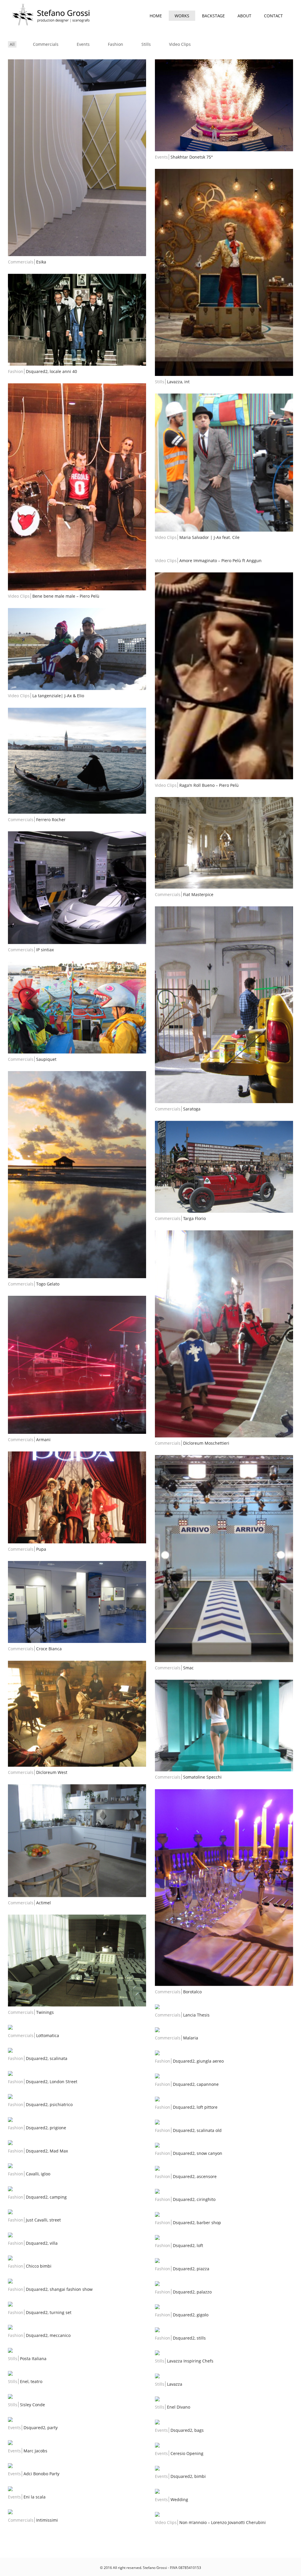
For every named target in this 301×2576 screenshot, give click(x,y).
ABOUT (244, 16)
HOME (156, 16)
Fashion (116, 44)
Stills (146, 44)
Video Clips (180, 44)
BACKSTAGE (213, 16)
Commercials (46, 44)
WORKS (182, 16)
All (12, 44)
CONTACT (273, 16)
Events (83, 44)
